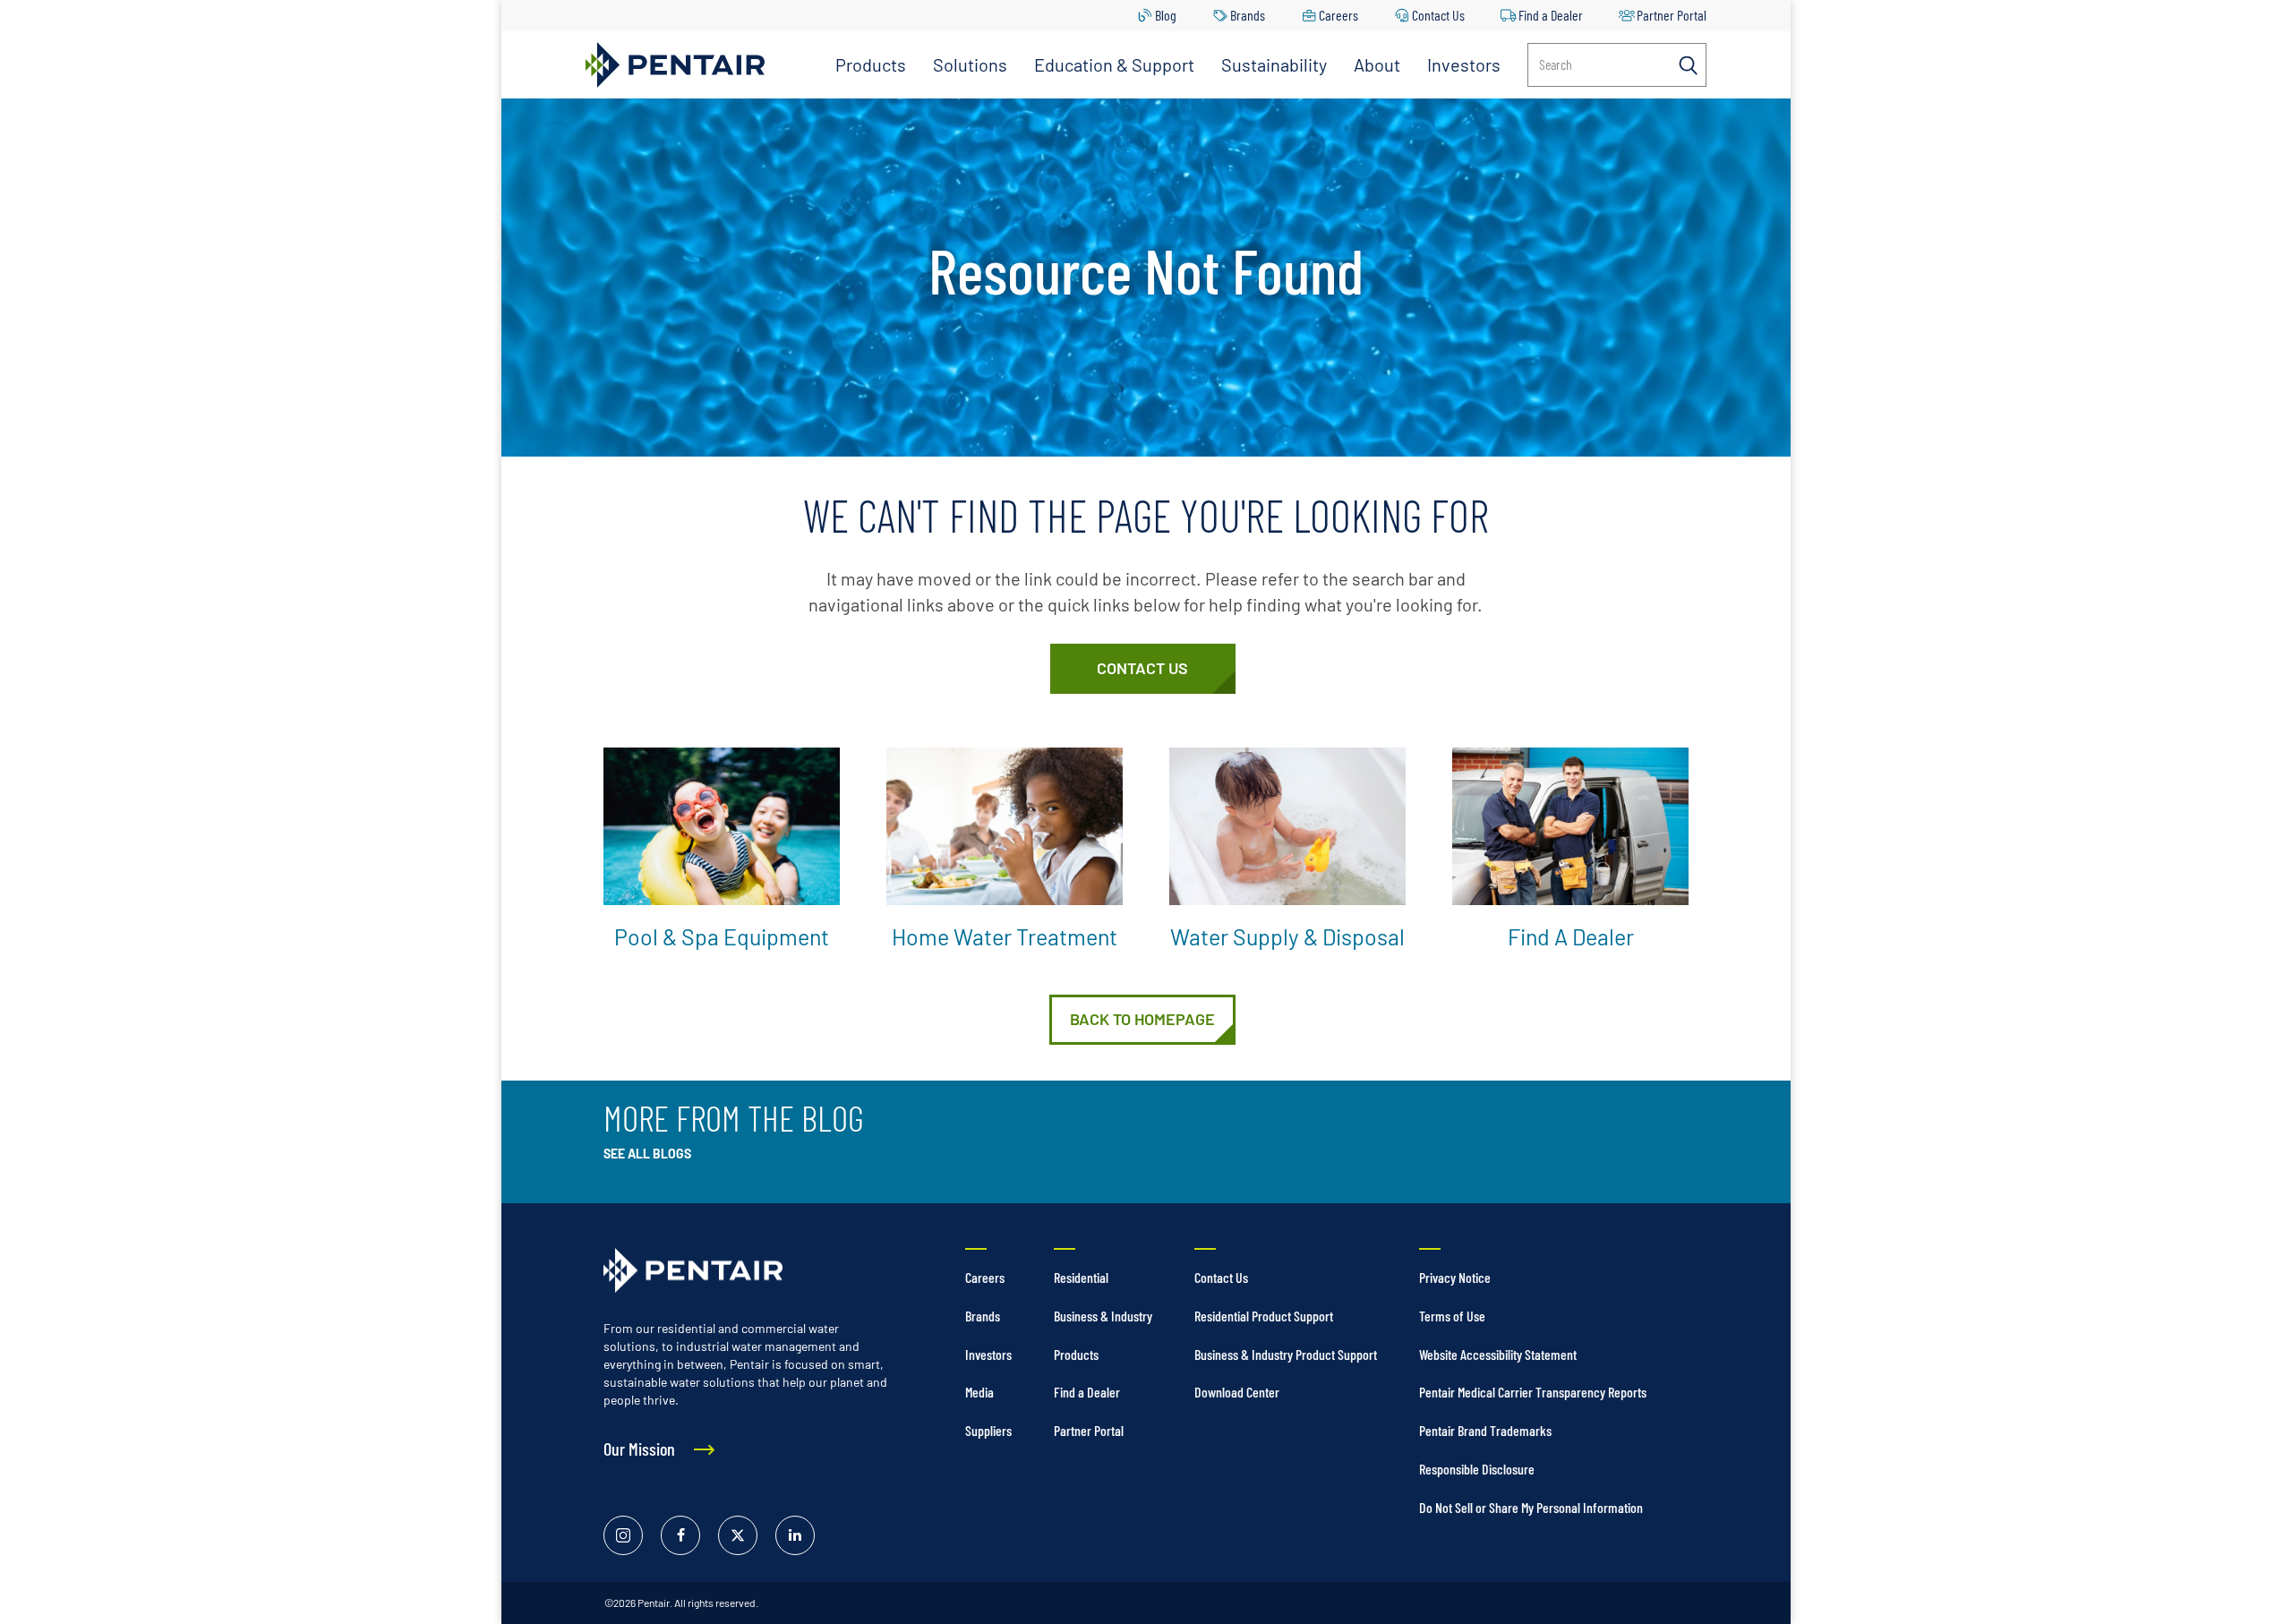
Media (979, 1392)
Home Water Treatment (1005, 936)
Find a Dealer (1551, 15)
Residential (1081, 1277)
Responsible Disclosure (1477, 1469)
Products (871, 64)
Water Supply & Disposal (1287, 936)
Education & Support (1114, 64)
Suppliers (988, 1430)
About (1377, 64)
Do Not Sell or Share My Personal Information (1531, 1507)
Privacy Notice (1455, 1277)
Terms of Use (1452, 1316)
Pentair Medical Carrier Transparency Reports (1533, 1392)
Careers (1338, 15)
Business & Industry (1103, 1316)
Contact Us (1438, 15)
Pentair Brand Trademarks (1485, 1430)
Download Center (1237, 1392)
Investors (1464, 64)
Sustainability (1274, 64)
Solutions (970, 64)
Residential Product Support (1264, 1316)
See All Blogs (647, 1154)
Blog (1166, 15)
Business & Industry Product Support (1286, 1354)
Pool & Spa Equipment (722, 936)
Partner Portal (1672, 15)
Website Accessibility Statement (1498, 1354)
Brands (1248, 15)
